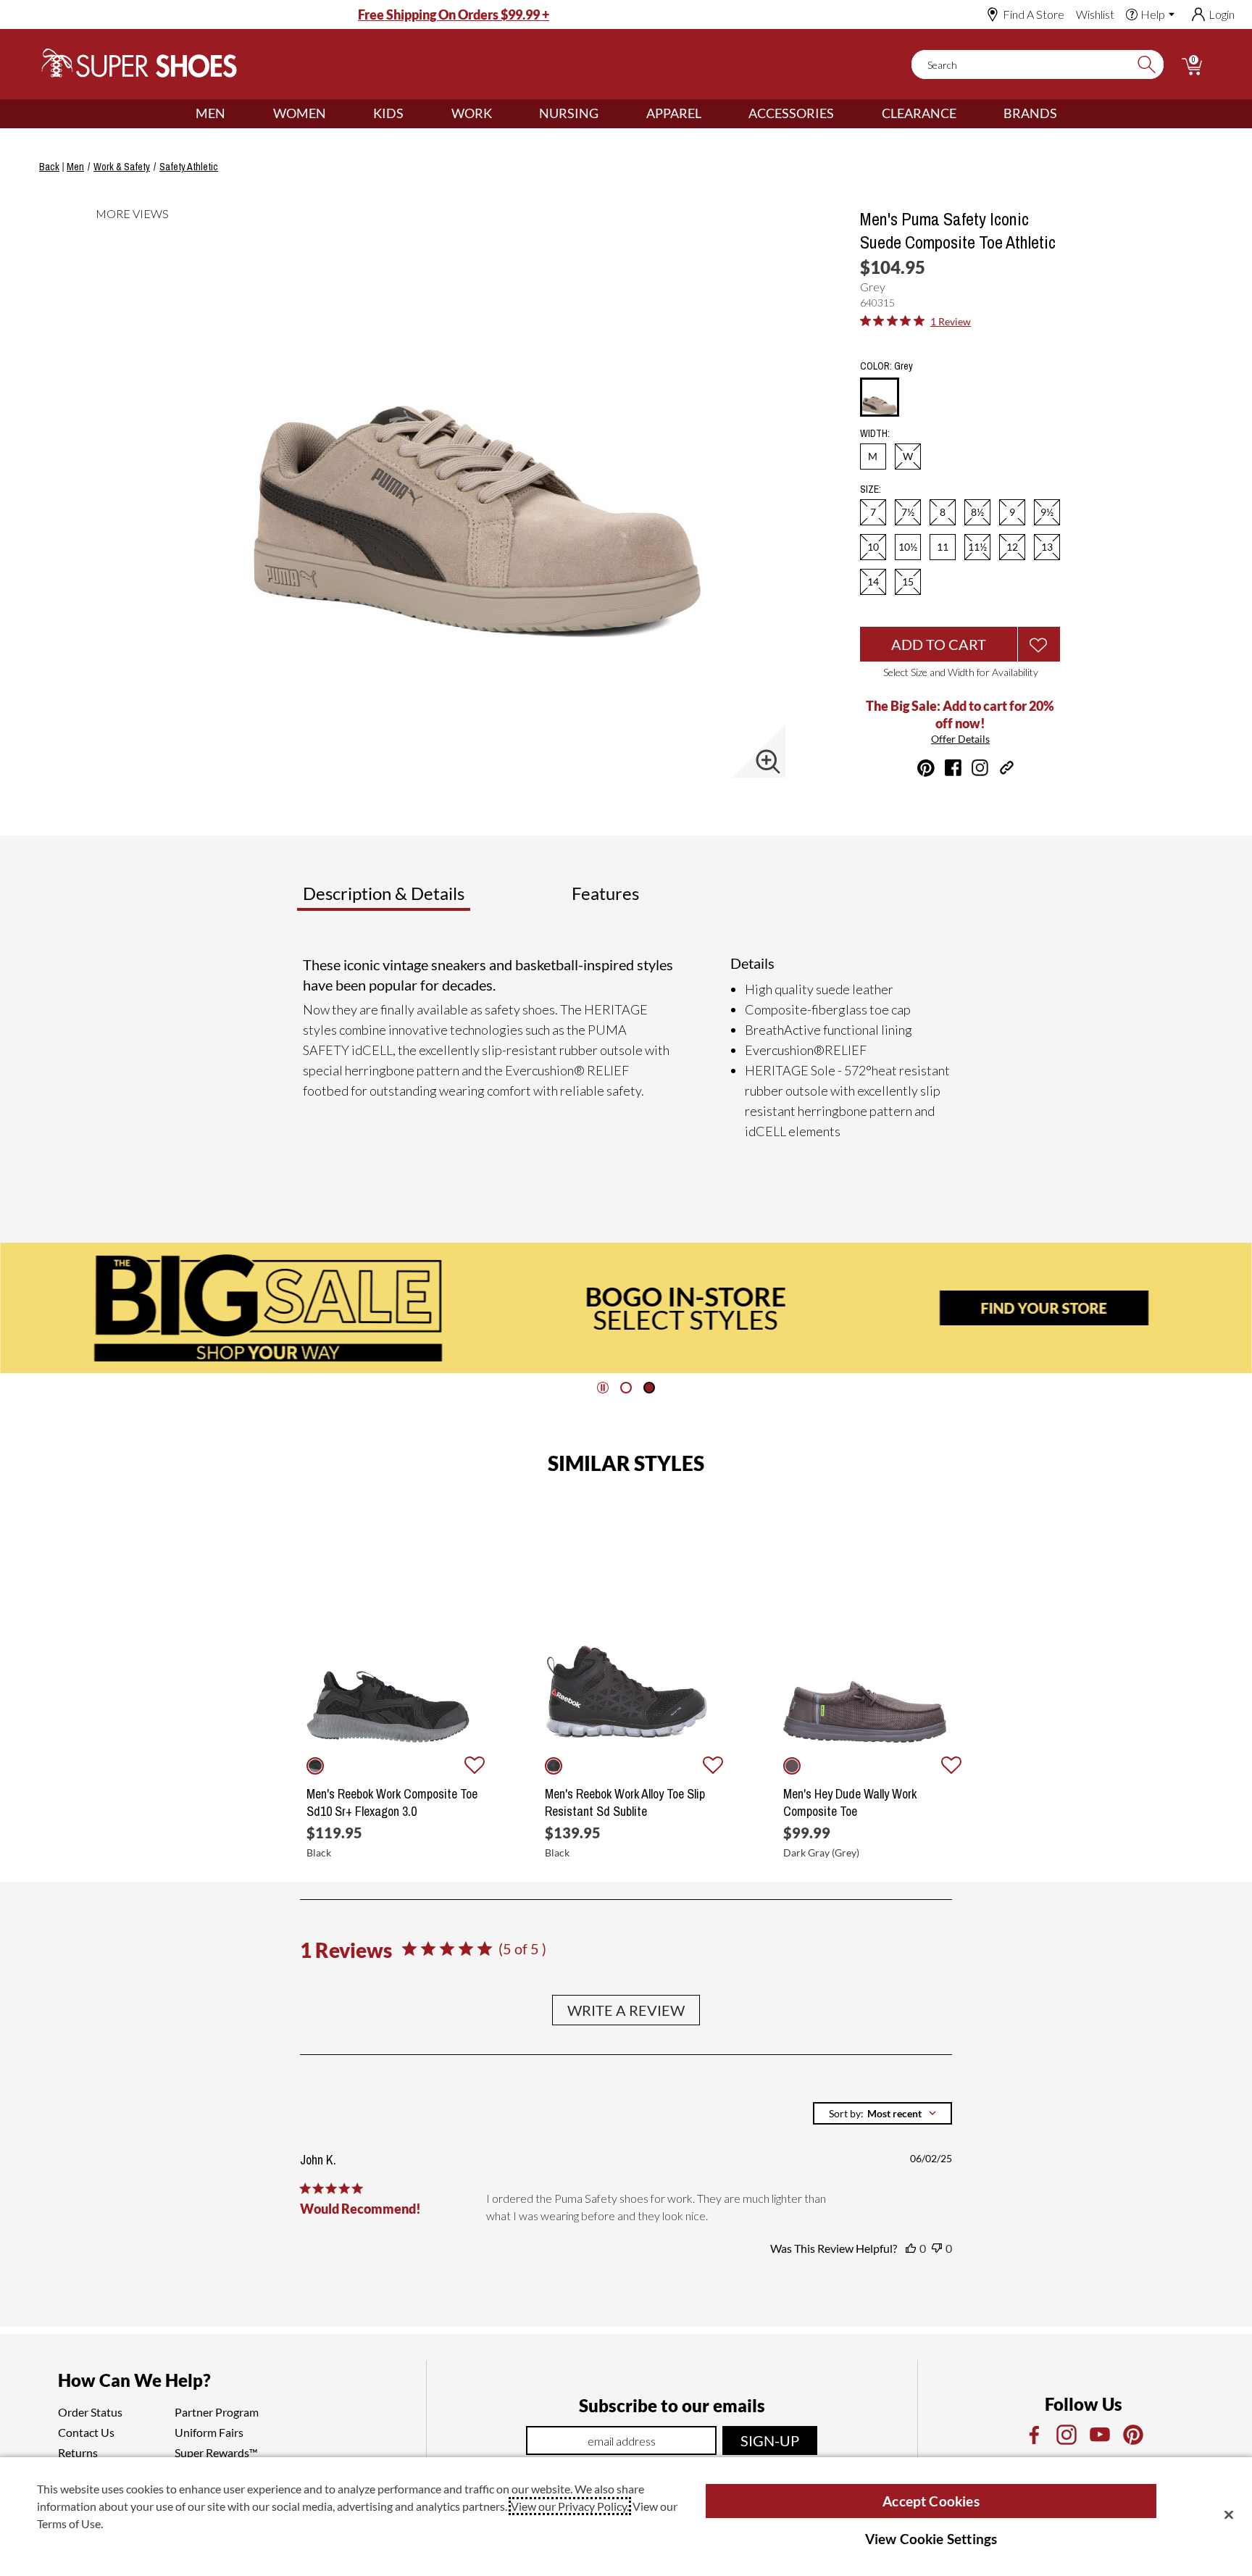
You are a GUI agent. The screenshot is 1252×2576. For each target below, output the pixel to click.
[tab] (431, 899)
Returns (78, 2452)
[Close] (1229, 2514)
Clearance (919, 113)
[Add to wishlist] (475, 1766)
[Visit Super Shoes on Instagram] (980, 768)
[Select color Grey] (880, 398)
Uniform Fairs (209, 2432)
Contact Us (86, 2432)
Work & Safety (122, 167)
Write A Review (626, 2010)
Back (49, 167)
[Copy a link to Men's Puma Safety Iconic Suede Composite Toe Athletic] (1007, 768)
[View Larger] (768, 762)
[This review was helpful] (911, 2248)
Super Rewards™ (216, 2452)
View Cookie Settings (931, 2539)
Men (210, 113)
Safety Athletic (189, 167)
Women (300, 113)
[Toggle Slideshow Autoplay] (603, 1388)
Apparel (674, 113)
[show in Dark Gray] (792, 1766)
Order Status (90, 2412)
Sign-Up (770, 2440)
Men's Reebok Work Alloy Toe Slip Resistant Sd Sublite (625, 1803)
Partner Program (217, 2412)
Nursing (569, 113)
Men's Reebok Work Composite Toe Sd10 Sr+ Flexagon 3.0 (392, 1803)
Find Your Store (1044, 1308)
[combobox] (882, 2113)
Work (472, 113)
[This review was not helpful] (937, 2248)
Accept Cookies (931, 2501)
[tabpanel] (629, 1048)
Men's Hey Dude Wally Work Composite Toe (850, 1803)
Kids (388, 113)
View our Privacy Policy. (570, 2506)
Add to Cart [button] (939, 644)
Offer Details (960, 739)
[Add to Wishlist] (1039, 644)
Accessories (791, 113)
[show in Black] (315, 1766)
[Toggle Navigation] (236, 114)
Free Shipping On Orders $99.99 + (454, 14)
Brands (1030, 113)
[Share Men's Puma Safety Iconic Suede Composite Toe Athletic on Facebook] (953, 768)
